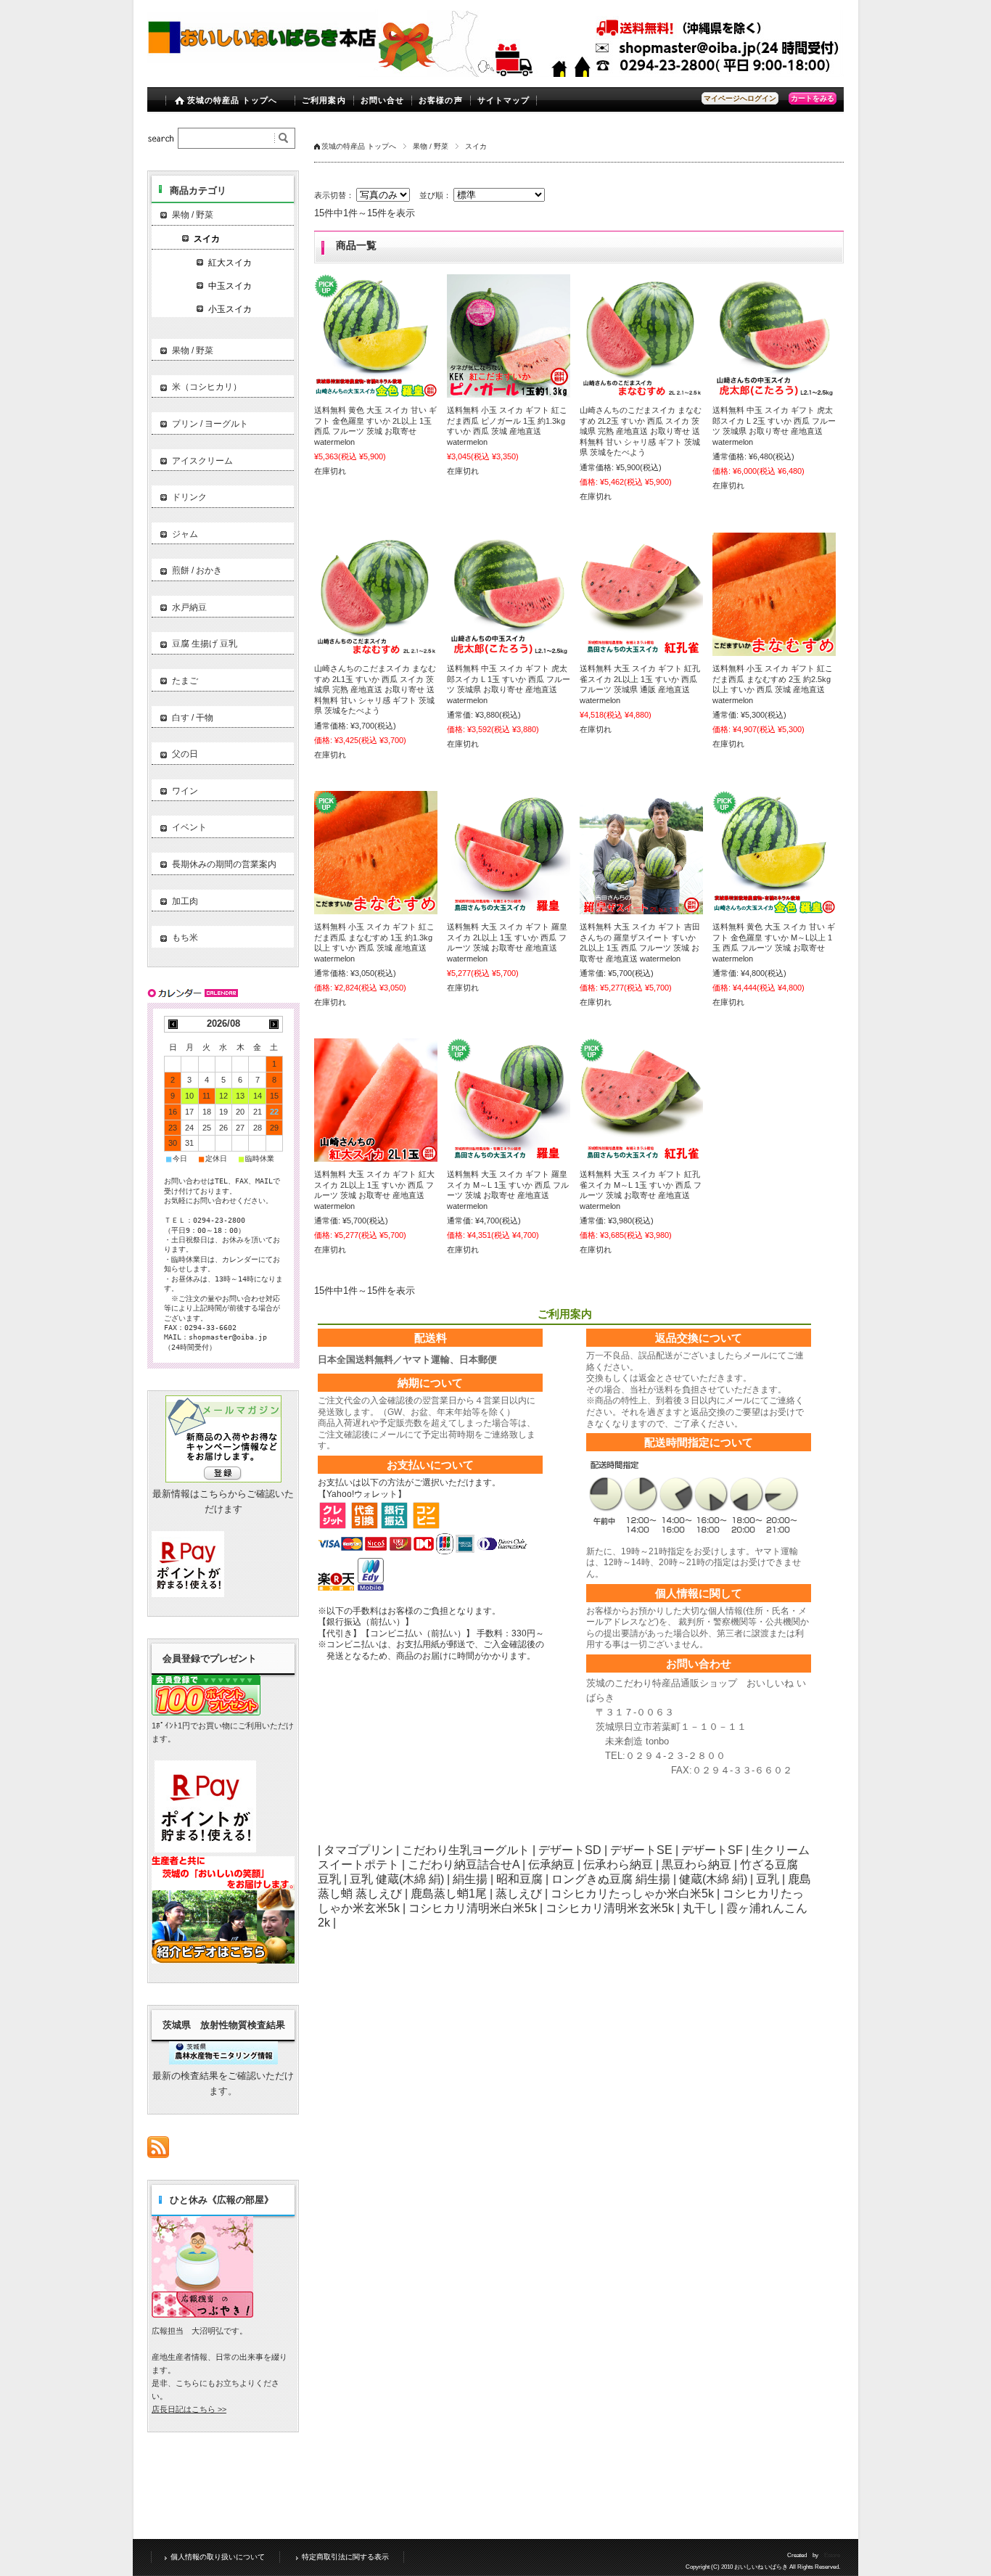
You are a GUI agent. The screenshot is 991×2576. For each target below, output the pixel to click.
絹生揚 (470, 1879)
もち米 (185, 938)
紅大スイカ (230, 263)
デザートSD (570, 1850)
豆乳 (768, 1879)
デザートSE (641, 1850)
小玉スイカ (230, 309)
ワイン (185, 791)
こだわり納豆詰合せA (464, 1865)
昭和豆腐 (519, 1879)
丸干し (700, 1908)
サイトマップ (504, 100)
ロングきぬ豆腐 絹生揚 (611, 1879)
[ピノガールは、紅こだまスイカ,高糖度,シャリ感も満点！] (509, 336)
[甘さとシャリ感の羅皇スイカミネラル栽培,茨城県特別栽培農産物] (509, 853)
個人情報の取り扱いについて (218, 2557)
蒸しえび (519, 1894)
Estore (832, 2555)
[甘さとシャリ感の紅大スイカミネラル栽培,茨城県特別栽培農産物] (376, 1100)
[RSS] (158, 2150)
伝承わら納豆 (618, 1865)
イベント (189, 827)
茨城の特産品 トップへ (233, 100)
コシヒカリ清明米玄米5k (610, 1908)
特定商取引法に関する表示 (345, 2557)
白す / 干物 (193, 718)
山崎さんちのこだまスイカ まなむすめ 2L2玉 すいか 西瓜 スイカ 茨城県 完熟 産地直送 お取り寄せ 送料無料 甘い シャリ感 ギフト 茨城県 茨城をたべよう (641, 431)
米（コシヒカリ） (207, 387)
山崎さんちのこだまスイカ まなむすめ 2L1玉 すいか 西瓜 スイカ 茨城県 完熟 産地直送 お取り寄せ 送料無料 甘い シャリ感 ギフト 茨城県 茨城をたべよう (375, 689)
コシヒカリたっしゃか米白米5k (632, 1894)
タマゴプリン (358, 1850)
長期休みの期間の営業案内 (224, 864)
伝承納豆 (551, 1865)
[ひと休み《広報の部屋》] (202, 2314)
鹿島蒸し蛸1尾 (449, 1894)
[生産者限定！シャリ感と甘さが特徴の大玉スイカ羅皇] (376, 336)
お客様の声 (441, 100)
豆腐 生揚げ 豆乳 (205, 644)
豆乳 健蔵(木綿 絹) (397, 1879)
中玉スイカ (230, 286)
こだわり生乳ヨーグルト (466, 1850)
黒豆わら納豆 (696, 1865)
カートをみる (813, 98)
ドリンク (189, 497)
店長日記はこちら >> (189, 2409)
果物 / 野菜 (431, 146)
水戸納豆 (189, 607)
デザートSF (712, 1850)
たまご (185, 681)
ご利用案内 (324, 100)
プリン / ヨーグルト (210, 424)
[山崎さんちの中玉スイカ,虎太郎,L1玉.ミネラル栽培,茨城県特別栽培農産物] (774, 336)
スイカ (207, 239)
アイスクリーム (202, 461)
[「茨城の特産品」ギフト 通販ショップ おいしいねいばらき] (263, 66)
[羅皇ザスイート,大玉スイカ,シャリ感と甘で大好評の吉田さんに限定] (641, 853)
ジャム (185, 534)
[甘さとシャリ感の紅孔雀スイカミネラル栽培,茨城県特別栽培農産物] (641, 594)
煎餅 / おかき (197, 570)
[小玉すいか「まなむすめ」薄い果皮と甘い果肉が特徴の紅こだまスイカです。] (774, 594)
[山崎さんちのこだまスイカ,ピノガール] (641, 336)
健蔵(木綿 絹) (713, 1879)
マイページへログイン (740, 98)
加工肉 (185, 901)
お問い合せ (383, 100)
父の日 (185, 754)
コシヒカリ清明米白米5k (473, 1908)
